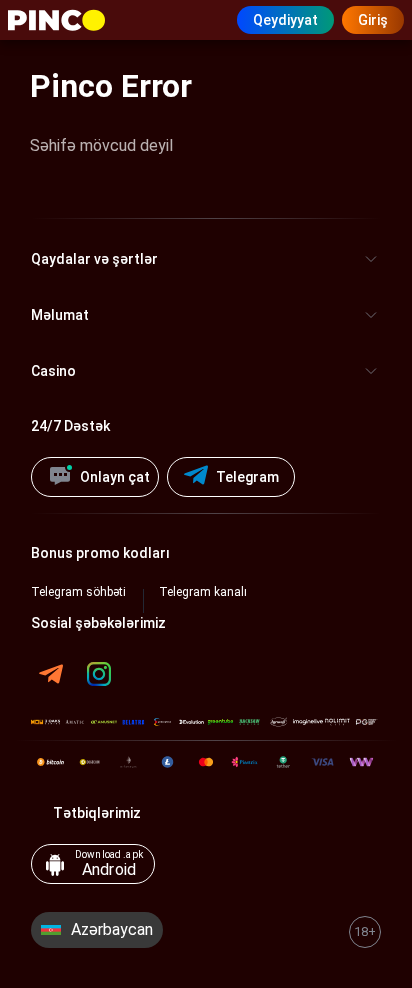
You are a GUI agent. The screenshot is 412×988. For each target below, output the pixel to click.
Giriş (373, 20)
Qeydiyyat (285, 20)
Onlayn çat (115, 477)
